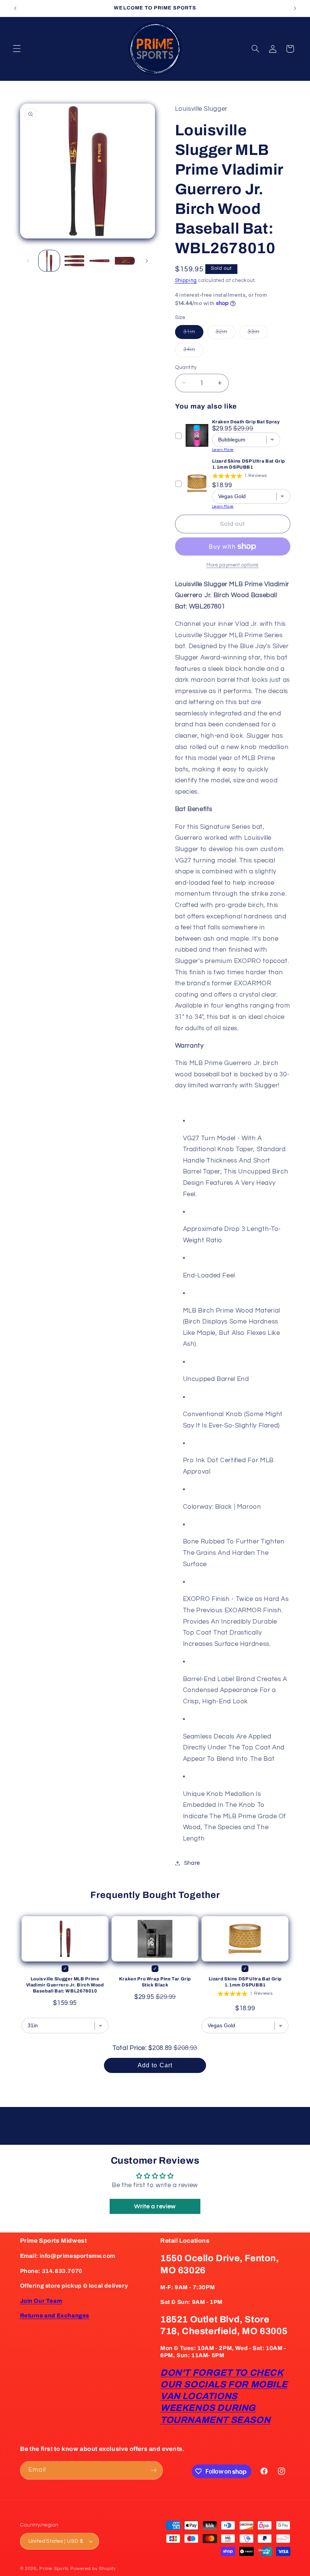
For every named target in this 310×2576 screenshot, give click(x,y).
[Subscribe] (153, 2470)
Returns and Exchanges (55, 2316)
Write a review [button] (155, 2206)
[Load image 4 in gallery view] (125, 261)
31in (193, 334)
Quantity (186, 367)
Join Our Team (41, 2301)
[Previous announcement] (15, 8)
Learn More (223, 450)
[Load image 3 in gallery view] (99, 261)
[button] (17, 49)
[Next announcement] (295, 8)
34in (193, 351)
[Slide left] (28, 261)
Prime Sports (54, 2569)
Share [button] (192, 1863)
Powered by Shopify (93, 2569)
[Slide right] (147, 261)
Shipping (186, 281)
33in (258, 334)
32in (226, 334)
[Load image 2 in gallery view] (74, 261)
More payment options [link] (232, 565)
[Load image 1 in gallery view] (49, 261)
